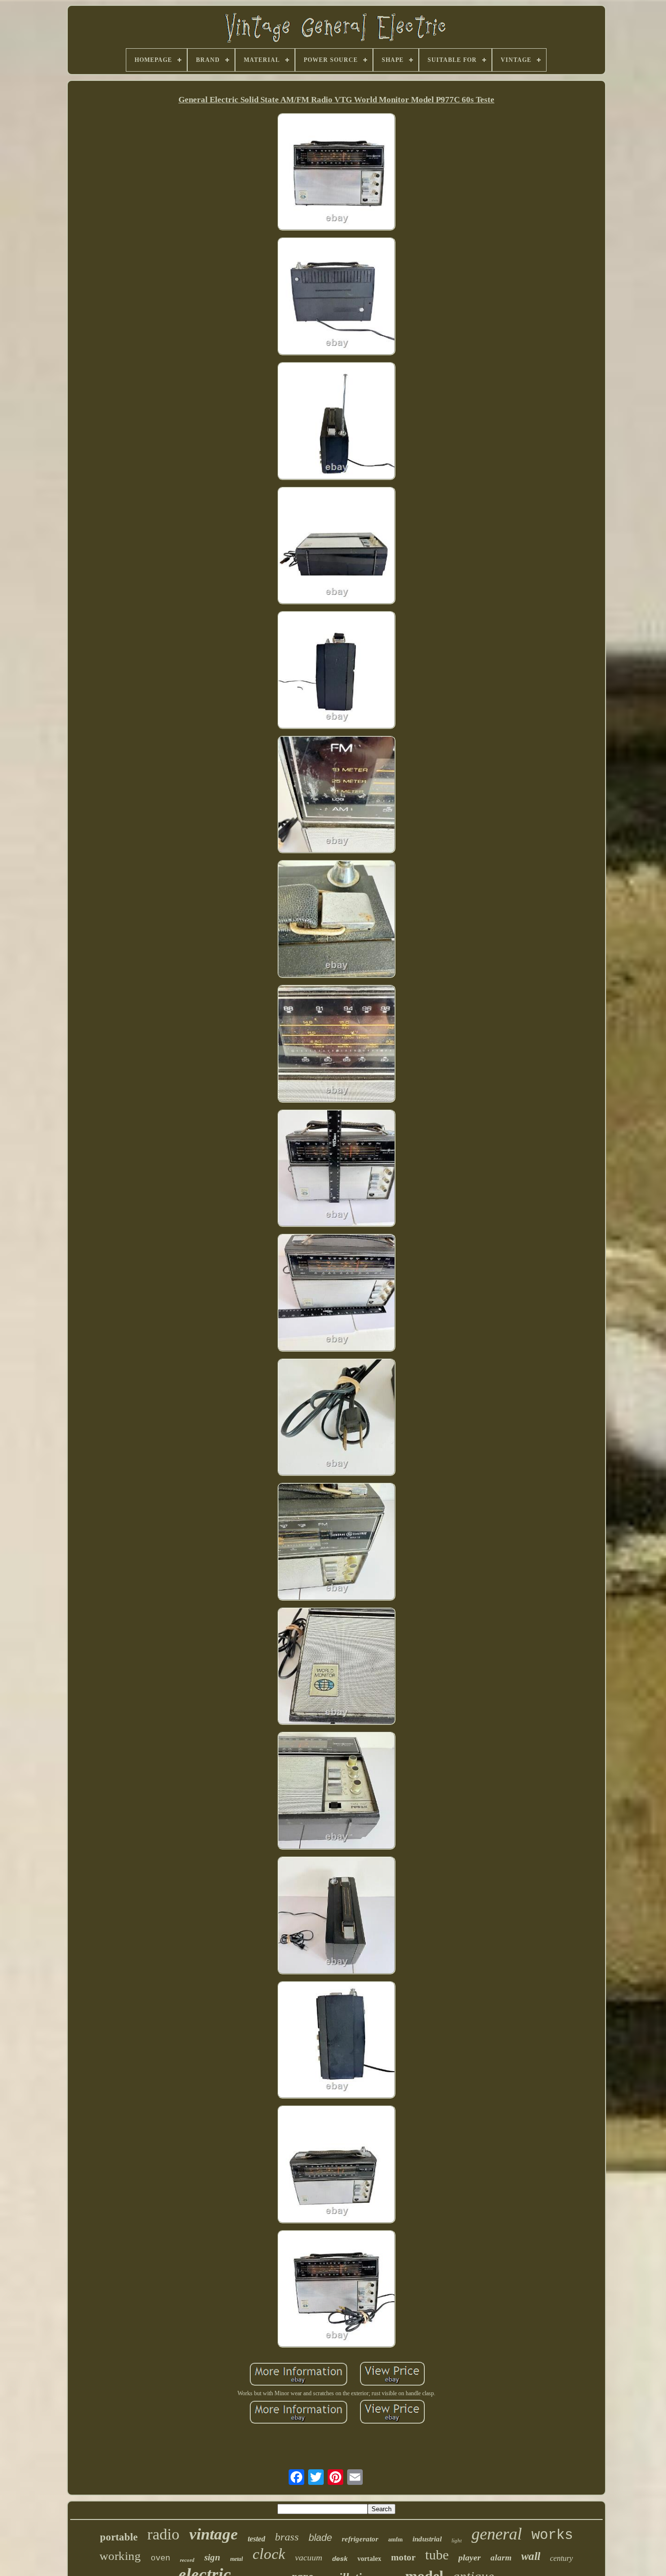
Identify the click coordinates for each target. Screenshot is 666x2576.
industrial (427, 2539)
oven (160, 2558)
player (470, 2557)
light (457, 2540)
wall (531, 2556)
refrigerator (360, 2539)
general (497, 2534)
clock (269, 2554)
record (187, 2560)
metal (236, 2559)
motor (403, 2557)
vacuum (309, 2557)
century (561, 2558)
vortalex (369, 2559)
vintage (214, 2534)
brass (287, 2537)
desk (340, 2559)
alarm (501, 2558)
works (552, 2535)
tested (256, 2539)
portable (119, 2537)
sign (212, 2557)
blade (320, 2538)
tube (437, 2555)
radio (163, 2534)
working (120, 2556)
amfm (395, 2539)
